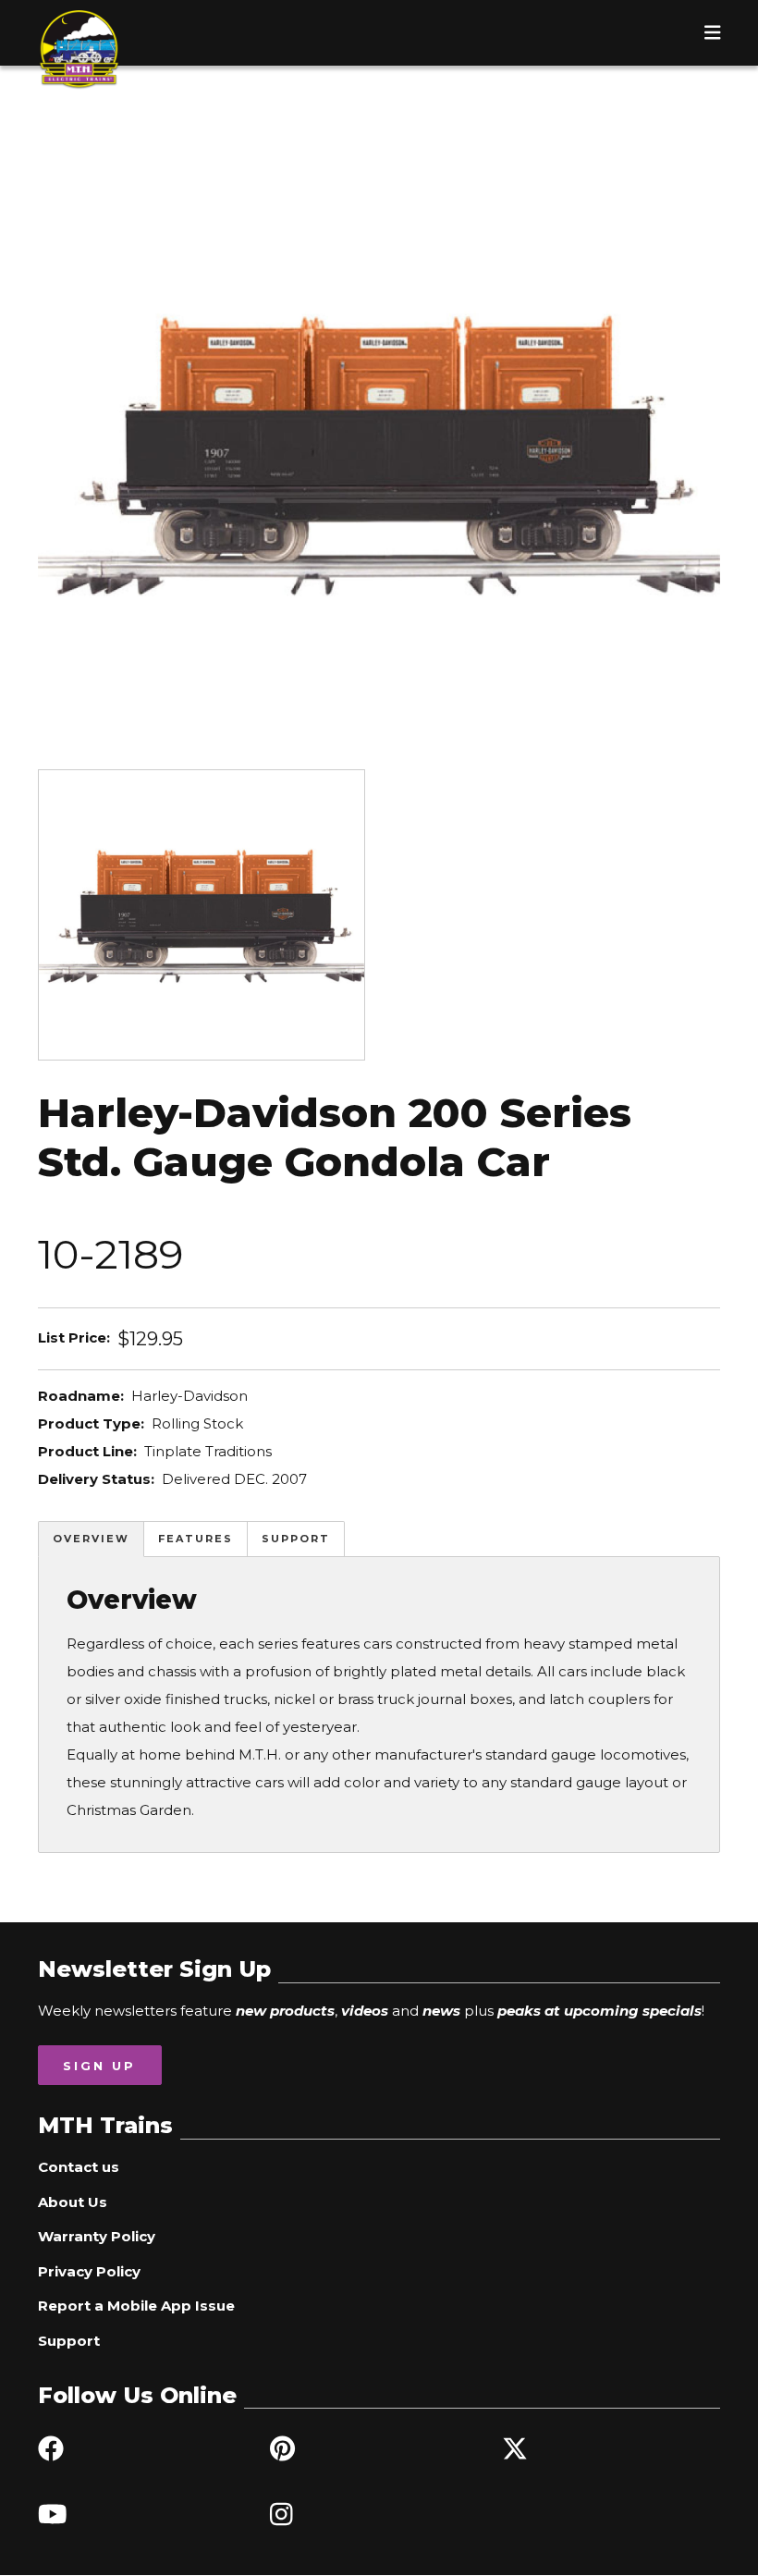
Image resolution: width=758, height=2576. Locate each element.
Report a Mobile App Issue (136, 2306)
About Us (73, 2202)
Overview (91, 1539)
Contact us (79, 2167)
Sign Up (99, 2066)
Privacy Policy (89, 2271)
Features (196, 1539)
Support (296, 1539)
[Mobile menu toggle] (713, 32)
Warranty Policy (97, 2236)
